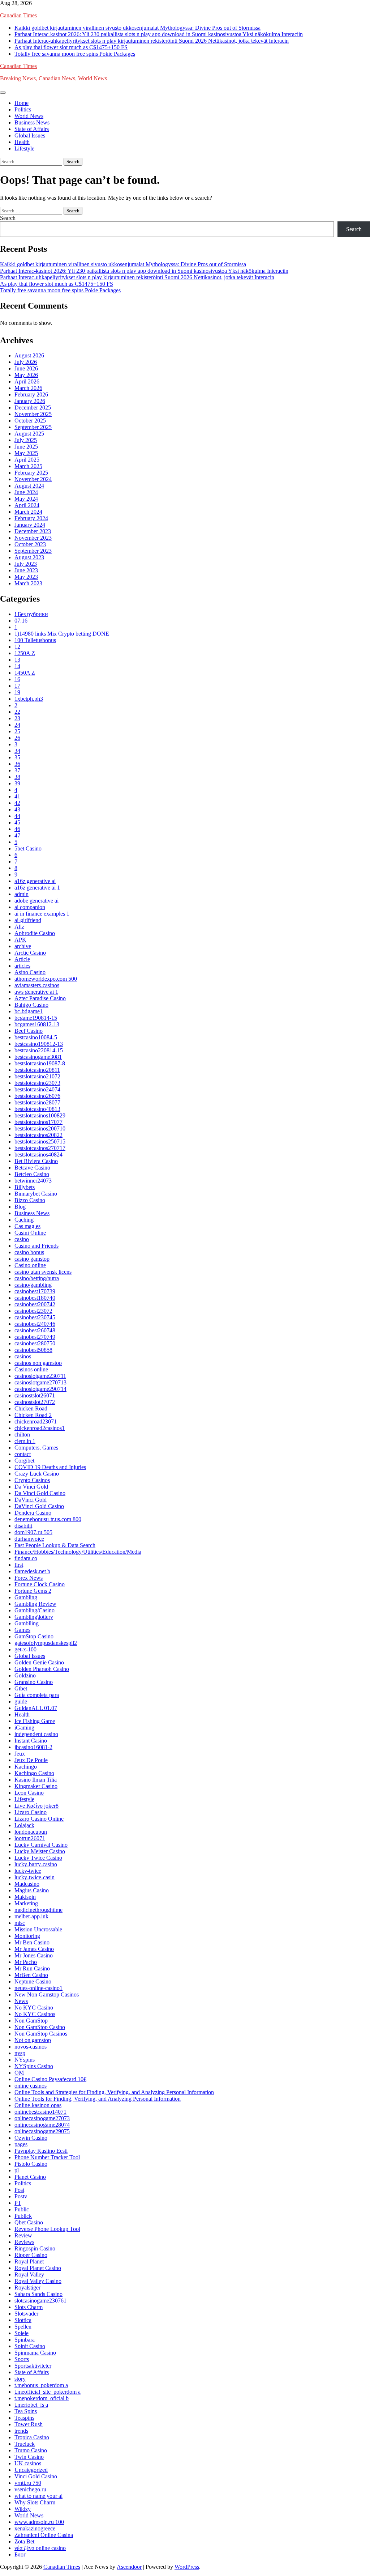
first (19, 1565)
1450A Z (25, 673)
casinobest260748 (35, 1330)
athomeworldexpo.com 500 (46, 979)
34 (17, 751)
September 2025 (33, 427)
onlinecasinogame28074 (42, 2125)
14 (17, 666)
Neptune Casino (33, 1981)
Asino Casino (30, 972)
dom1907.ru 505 (33, 1532)
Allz (19, 927)
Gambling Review (35, 1604)
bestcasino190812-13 (39, 1044)
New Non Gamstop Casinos (47, 1994)
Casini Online (30, 1233)
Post (19, 2190)
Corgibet (24, 1461)
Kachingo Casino (34, 1773)
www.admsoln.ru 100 (39, 2522)
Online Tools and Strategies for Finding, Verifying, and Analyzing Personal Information (114, 2092)
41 (17, 796)
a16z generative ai (35, 881)
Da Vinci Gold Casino (40, 1493)
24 (17, 725)
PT (18, 2203)
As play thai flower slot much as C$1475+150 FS (71, 47)
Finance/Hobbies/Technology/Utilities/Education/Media (78, 1552)
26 (17, 738)
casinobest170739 (35, 1291)
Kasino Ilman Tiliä (36, 1780)
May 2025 (26, 453)
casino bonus (29, 1252)
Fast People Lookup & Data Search (55, 1545)
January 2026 (30, 401)
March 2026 (28, 388)
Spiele (21, 2333)
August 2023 (29, 557)
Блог (20, 2554)
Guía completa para (37, 1695)
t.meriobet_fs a (31, 2405)
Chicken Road (31, 1408)
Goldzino (25, 1675)
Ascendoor (129, 2567)
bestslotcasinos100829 (40, 1115)
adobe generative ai (36, 901)
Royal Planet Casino (38, 2268)
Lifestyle (24, 148)
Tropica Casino (32, 2437)
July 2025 (26, 440)
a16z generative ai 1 (37, 888)
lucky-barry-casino (36, 1864)
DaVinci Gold (31, 1500)
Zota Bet (24, 2541)
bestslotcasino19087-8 (40, 1063)
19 (17, 692)
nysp (20, 2053)
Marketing (26, 1903)
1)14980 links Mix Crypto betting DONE (62, 634)
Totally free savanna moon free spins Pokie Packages (75, 54)
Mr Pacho (26, 1962)
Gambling (26, 1597)
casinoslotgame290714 (40, 1389)
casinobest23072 (33, 1311)
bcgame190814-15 (36, 1018)
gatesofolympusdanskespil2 (46, 1643)
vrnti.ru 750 (28, 2483)
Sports (22, 2359)
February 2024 (31, 518)
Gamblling (27, 1623)
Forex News (29, 1578)
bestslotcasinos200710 (40, 1128)
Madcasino (27, 1884)
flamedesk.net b (32, 1571)
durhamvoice (29, 1539)
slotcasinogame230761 (40, 2301)
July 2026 (26, 362)
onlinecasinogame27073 (42, 2118)
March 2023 (28, 583)
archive (23, 946)
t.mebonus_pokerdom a (41, 2385)
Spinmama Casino (35, 2353)
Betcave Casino (32, 1168)
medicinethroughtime (38, 1910)
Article (22, 959)
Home (21, 103)
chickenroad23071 (36, 1421)
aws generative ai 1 (36, 992)
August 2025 (29, 434)
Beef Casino (29, 1031)
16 (17, 679)
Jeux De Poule (31, 1760)
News (21, 2001)
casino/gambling (33, 1285)
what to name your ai (38, 2496)
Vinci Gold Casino (36, 2476)
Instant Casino (31, 1741)
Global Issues (30, 135)
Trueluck (25, 2444)
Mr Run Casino (32, 1968)
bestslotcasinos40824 (38, 1155)
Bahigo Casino (31, 1005)
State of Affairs (32, 129)
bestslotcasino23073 (37, 1083)
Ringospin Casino (35, 2248)
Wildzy (23, 2509)
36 (17, 764)
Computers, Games (36, 1448)
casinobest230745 (35, 1317)
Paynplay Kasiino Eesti (41, 2151)
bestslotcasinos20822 (38, 1135)
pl (17, 2170)
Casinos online (31, 1369)
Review (23, 2235)
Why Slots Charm (35, 2502)
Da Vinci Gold (31, 1487)
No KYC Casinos (35, 2014)
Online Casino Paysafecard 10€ (50, 2079)
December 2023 (33, 531)
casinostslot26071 (35, 1395)
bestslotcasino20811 (37, 1070)
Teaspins (24, 2418)
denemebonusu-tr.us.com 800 (48, 1519)
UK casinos (28, 2463)
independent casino (36, 1734)
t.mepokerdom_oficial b (42, 2398)
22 (17, 712)
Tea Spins (26, 2411)
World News (29, 116)
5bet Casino (28, 848)
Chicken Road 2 (33, 1415)
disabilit (23, 1526)
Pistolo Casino (31, 2164)
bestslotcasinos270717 (40, 1148)
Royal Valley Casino (38, 2281)
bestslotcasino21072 (37, 1076)
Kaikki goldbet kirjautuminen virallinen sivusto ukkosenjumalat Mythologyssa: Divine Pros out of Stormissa (137, 28)
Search (8, 218)
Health (22, 142)
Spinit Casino (30, 2346)
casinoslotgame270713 (40, 1382)
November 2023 (33, 538)
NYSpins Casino (34, 2066)
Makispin (25, 1897)
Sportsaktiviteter (33, 2366)
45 (17, 822)
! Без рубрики (31, 614)
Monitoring (27, 1936)
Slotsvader (26, 2314)
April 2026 (27, 381)
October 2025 (30, 421)
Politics (23, 109)
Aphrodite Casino (35, 933)
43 (17, 809)
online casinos (31, 2086)
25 (17, 731)
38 (17, 777)
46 (17, 829)
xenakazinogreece (35, 2528)
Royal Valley (29, 2274)
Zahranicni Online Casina (44, 2535)
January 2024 (30, 525)
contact (23, 1454)
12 (17, 647)
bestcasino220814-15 (39, 1050)
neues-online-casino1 (38, 1988)
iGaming (24, 1728)
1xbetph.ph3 (29, 699)
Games (22, 1630)
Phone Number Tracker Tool (47, 2157)
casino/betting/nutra (37, 1278)
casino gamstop (32, 1259)
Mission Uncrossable (38, 1929)
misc (20, 1923)
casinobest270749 (35, 1337)
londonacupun (31, 1832)
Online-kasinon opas (38, 2105)
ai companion (30, 907)
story (20, 2379)
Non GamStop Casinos (41, 2034)
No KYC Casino (34, 2008)
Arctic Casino (30, 953)
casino (22, 1239)
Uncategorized (31, 2470)
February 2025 (31, 473)
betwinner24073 (33, 1181)
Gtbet (21, 1688)
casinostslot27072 (35, 1402)
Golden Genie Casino (39, 1662)
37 (17, 770)
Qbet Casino (29, 2222)
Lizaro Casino (31, 1812)
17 (17, 686)
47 (17, 835)
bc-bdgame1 (29, 1011)
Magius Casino (32, 1890)
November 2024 (33, 479)
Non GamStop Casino (40, 2027)
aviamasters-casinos (37, 985)
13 (17, 660)
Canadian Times (18, 15)
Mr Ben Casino (32, 1942)
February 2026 (31, 394)
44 (17, 816)
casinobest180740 (35, 1298)
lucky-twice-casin (35, 1877)
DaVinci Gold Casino (39, 1506)
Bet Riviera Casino (36, 1161)
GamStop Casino (34, 1636)
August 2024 (29, 486)
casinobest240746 (35, 1324)
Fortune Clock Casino (40, 1584)
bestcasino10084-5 (36, 1037)
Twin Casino (29, 2457)
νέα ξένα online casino (40, 2548)
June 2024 (26, 492)
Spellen (23, 2327)
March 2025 (28, 466)
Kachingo (26, 1767)
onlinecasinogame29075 (42, 2131)
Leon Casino (29, 1793)
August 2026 (29, 355)
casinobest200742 (35, 1304)
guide (21, 1701)
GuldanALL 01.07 (36, 1708)
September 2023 (33, 551)
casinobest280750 (35, 1343)
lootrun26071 (30, 1838)
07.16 (21, 621)
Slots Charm (29, 2307)
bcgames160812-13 (37, 1024)
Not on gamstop (33, 2040)
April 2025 (27, 460)
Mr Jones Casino (34, 1955)
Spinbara (25, 2340)
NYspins (25, 2060)
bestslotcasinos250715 (40, 1141)
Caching (24, 1220)
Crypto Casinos (32, 1480)
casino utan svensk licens (43, 1272)
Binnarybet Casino (36, 1194)
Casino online (30, 1265)
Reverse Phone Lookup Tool (47, 2229)
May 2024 (26, 499)
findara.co (26, 1558)
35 (17, 757)
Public (22, 2209)
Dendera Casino (33, 1513)
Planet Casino (30, 2177)
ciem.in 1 (25, 1441)
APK (20, 940)
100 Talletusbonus (35, 640)
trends (21, 2431)
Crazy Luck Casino (37, 1474)
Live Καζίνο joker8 (36, 1806)
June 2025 (26, 447)
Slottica (23, 2320)
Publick (23, 2216)
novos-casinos (31, 2047)
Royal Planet (29, 2261)
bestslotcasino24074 (37, 1089)
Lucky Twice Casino (38, 1858)
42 (17, 803)
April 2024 (27, 505)
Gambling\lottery (34, 1617)
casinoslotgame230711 (40, 1376)
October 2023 (30, 544)
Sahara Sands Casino (38, 2294)
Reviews (24, 2242)
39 (17, 783)
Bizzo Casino (30, 1200)
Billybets (25, 1187)
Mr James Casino (34, 1949)
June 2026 (26, 368)
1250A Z (25, 653)
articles (22, 966)
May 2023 (26, 577)
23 (17, 718)
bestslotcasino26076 (37, 1096)
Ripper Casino (31, 2255)
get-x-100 (25, 1649)
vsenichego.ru (30, 2489)
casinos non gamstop (38, 1363)
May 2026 (26, 375)
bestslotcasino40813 (37, 1109)
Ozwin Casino (31, 2138)
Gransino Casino (34, 1682)
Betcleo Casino (32, 1174)
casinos (23, 1356)
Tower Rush (29, 2424)
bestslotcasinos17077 (38, 1122)
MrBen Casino (31, 1975)
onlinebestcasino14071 (40, 2112)
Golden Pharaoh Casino (42, 1669)
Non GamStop (31, 2021)
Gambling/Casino (35, 1610)
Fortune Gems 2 (33, 1591)
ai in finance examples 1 (42, 914)
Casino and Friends (36, 1246)
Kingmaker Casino (36, 1786)
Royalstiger (27, 2288)
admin (21, 894)
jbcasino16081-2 (33, 1747)
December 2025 (33, 408)
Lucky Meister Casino (40, 1851)
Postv (21, 2196)
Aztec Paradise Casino (40, 998)
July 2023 (26, 564)
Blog (20, 1207)
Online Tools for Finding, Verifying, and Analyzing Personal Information (98, 2099)
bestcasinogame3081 (38, 1057)
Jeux (20, 1754)
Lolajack (24, 1825)
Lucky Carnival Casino (41, 1845)
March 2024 (28, 512)
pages (21, 2144)
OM (19, 2073)
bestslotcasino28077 (37, 1102)
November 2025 (33, 414)
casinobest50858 (33, 1350)
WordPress (187, 2567)
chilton (22, 1435)
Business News (32, 122)
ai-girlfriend (28, 920)
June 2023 (26, 570)
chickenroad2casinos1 (40, 1428)
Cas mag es (27, 1226)
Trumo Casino (31, 2450)
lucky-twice (28, 1871)
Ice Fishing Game (35, 1721)
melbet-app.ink (31, 1916)
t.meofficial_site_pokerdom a (48, 2392)
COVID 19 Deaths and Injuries (50, 1467)
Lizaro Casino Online (39, 1819)
